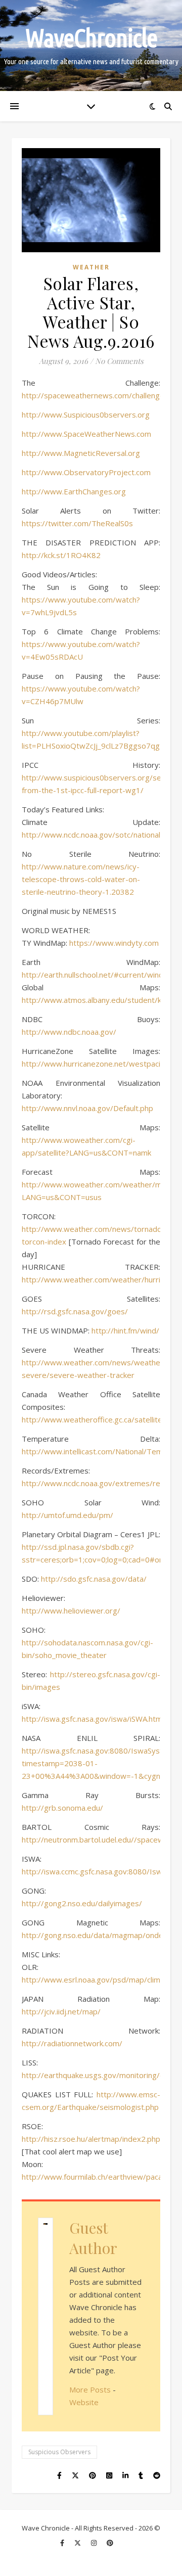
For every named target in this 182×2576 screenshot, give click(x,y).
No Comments (119, 361)
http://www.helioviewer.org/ (71, 1611)
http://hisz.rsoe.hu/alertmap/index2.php (91, 2139)
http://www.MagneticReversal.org (81, 453)
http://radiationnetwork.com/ (72, 2043)
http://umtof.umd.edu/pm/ (67, 1515)
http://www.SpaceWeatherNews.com (86, 434)
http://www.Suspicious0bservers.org (86, 415)
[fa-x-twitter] (78, 2543)
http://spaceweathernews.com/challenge (93, 395)
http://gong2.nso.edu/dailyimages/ (82, 1903)
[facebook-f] (63, 2543)
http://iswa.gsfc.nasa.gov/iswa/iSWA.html (93, 1719)
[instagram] (95, 2543)
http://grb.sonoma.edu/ (62, 1808)
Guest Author (93, 2238)
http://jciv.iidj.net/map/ (61, 2011)
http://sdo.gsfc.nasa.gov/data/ (94, 1579)
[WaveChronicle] (91, 45)
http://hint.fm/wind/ (125, 1330)
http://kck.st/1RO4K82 (61, 555)
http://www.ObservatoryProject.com (86, 472)
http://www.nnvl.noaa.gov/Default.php (87, 1108)
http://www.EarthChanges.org (74, 491)
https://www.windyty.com (114, 943)
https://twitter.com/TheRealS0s (77, 523)
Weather (91, 267)
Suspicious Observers (59, 2452)
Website (84, 2402)
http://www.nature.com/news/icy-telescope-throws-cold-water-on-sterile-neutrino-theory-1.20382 (81, 879)
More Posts (90, 2389)
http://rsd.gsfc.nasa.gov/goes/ (75, 1311)
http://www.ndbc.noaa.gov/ (69, 1032)
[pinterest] (110, 2543)
